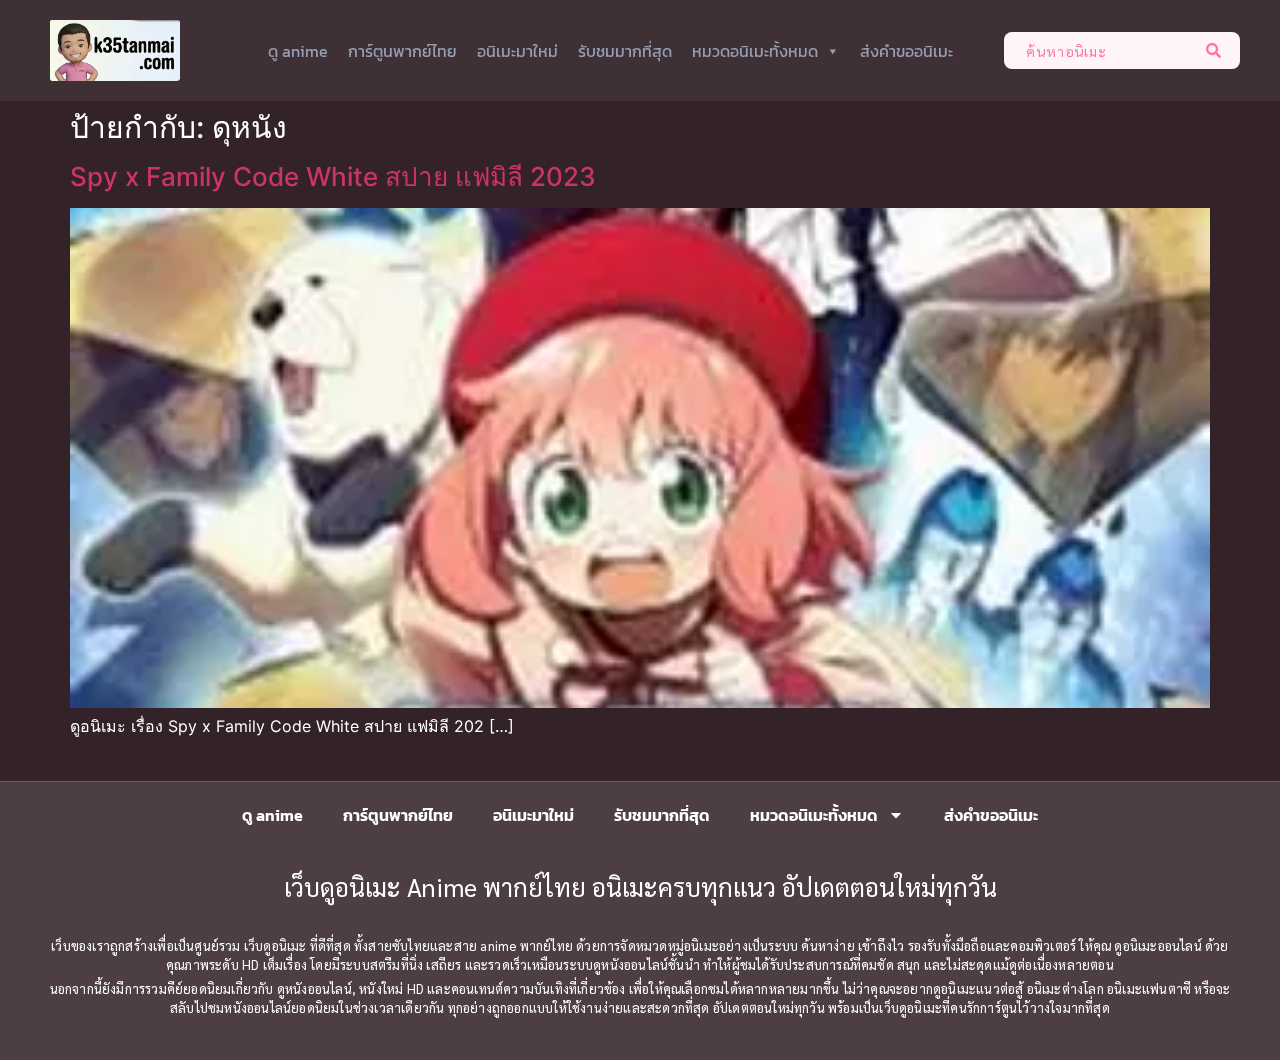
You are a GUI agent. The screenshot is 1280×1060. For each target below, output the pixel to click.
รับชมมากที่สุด (625, 51)
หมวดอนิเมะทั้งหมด (755, 51)
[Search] (1217, 50)
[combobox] (1099, 50)
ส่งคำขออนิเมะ (906, 51)
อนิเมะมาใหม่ (517, 51)
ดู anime (298, 51)
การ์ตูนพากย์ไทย (402, 51)
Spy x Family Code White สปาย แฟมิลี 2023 (333, 176)
